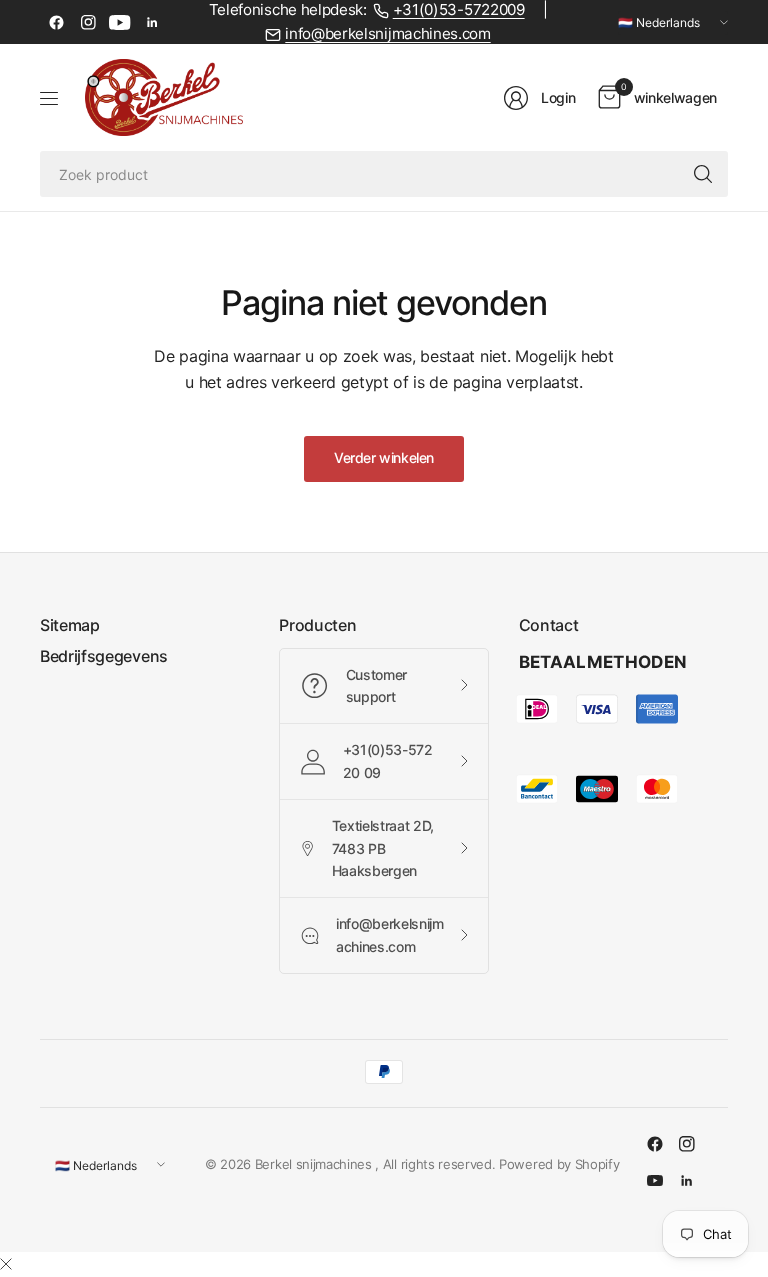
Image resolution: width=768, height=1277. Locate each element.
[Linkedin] (152, 22)
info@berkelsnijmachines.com (387, 34)
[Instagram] (88, 22)
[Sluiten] (6, 1264)
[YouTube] (120, 22)
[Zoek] (703, 174)
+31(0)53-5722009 (459, 10)
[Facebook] (56, 22)
